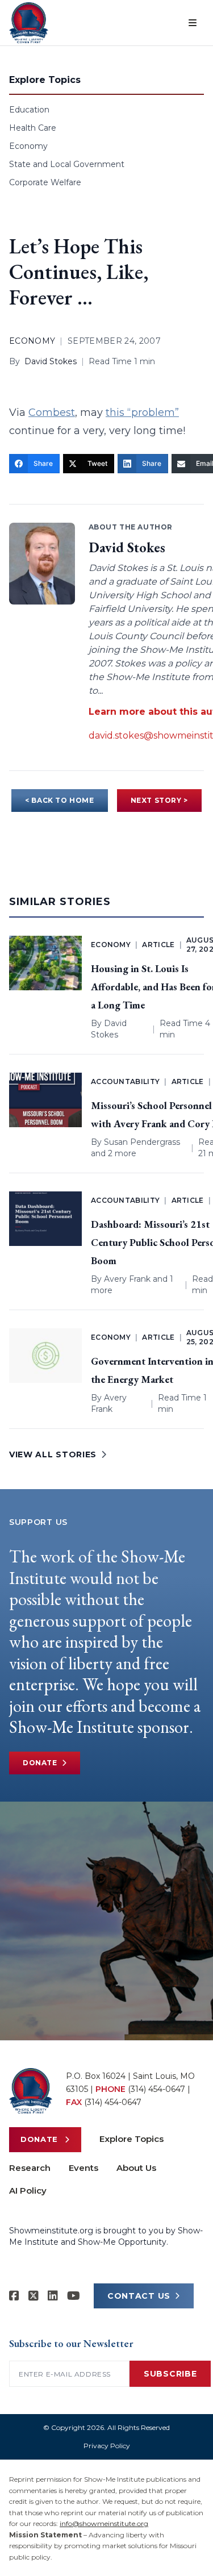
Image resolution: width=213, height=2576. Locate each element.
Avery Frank (127, 1279)
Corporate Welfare (45, 182)
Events (83, 2168)
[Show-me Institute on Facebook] (14, 2296)
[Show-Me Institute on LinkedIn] (53, 2296)
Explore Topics (131, 2139)
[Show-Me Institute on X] (34, 2296)
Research (30, 2168)
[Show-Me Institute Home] (29, 23)
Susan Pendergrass (142, 1142)
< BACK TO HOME (59, 800)
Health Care (33, 128)
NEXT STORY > (159, 800)
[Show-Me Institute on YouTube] (74, 2296)
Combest (52, 412)
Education (29, 110)
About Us (136, 2168)
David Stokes (51, 361)
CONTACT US (139, 2296)
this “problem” (142, 412)
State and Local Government (67, 164)
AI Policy (28, 2191)
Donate (40, 1763)
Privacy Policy (107, 2446)
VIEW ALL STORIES (53, 1454)
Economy (28, 146)
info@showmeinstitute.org (104, 2523)
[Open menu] (193, 23)
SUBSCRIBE (170, 2374)
